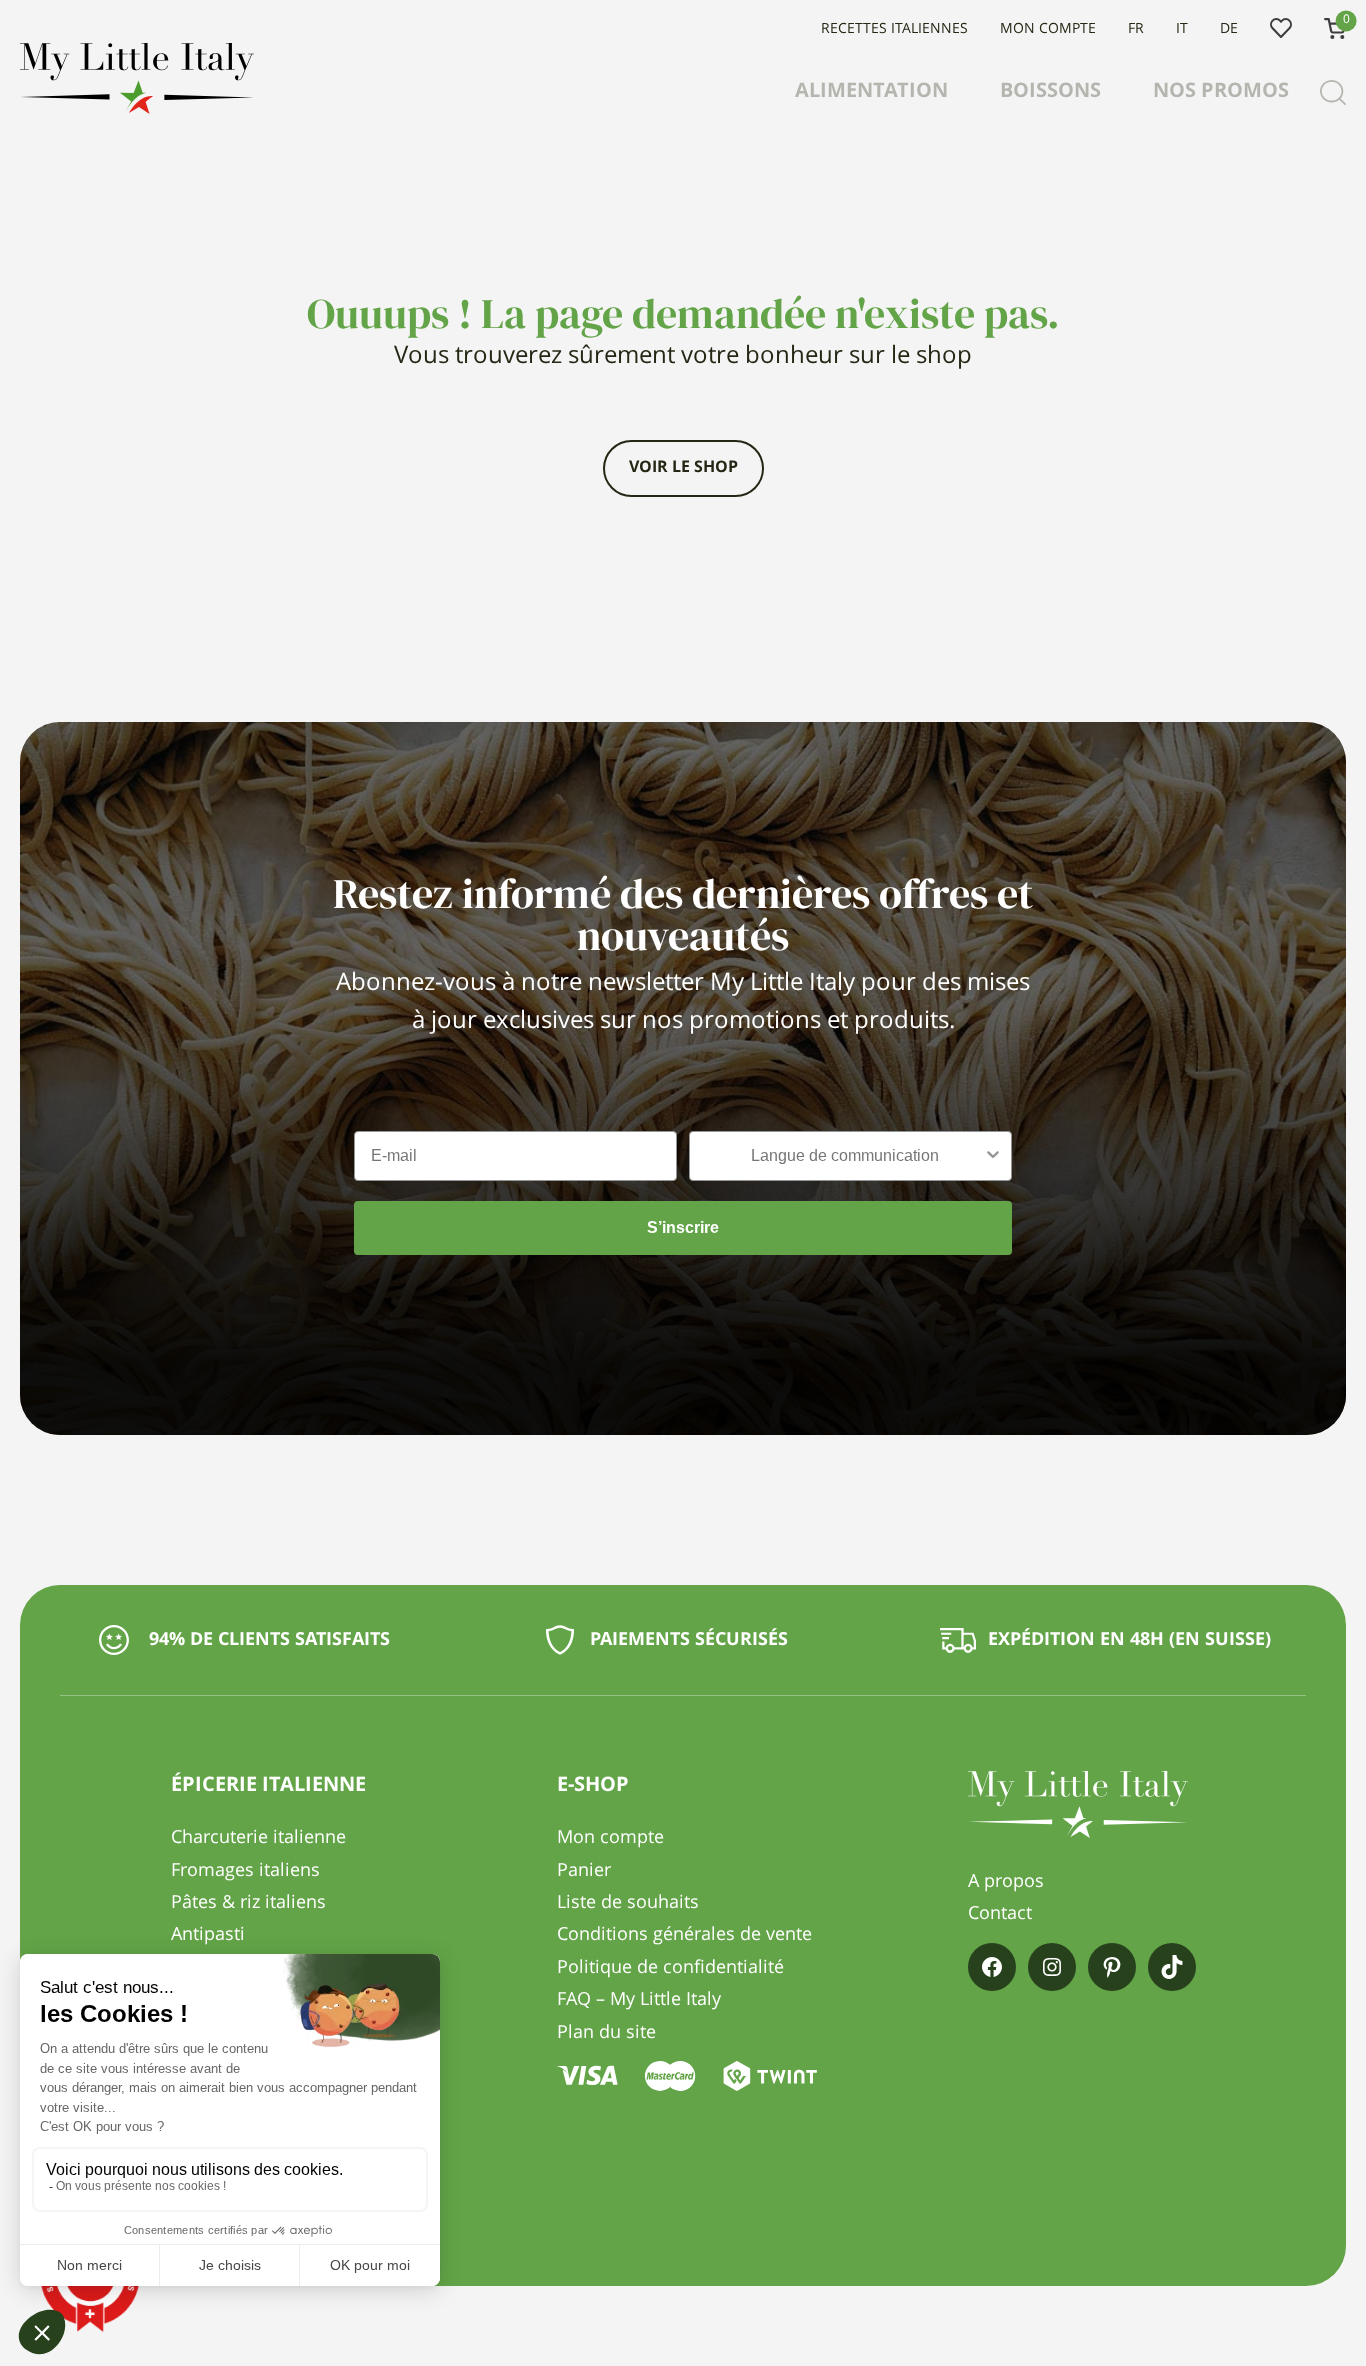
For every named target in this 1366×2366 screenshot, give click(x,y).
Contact (1000, 1914)
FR (1136, 29)
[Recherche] (1333, 93)
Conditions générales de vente (684, 1935)
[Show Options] (993, 1156)
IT (1182, 29)
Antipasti (208, 1935)
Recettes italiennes (894, 29)
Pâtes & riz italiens (248, 1903)
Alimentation (871, 92)
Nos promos (1221, 92)
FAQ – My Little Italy (639, 2000)
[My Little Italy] (137, 109)
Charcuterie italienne (258, 1838)
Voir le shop (683, 468)
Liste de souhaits (1281, 29)
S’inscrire (683, 1227)
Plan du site (606, 2033)
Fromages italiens (245, 1871)
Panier (584, 1871)
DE (1229, 29)
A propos (1006, 1882)
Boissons (1050, 92)
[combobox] (844, 1156)
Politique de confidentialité (670, 1968)
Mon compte (1048, 29)
